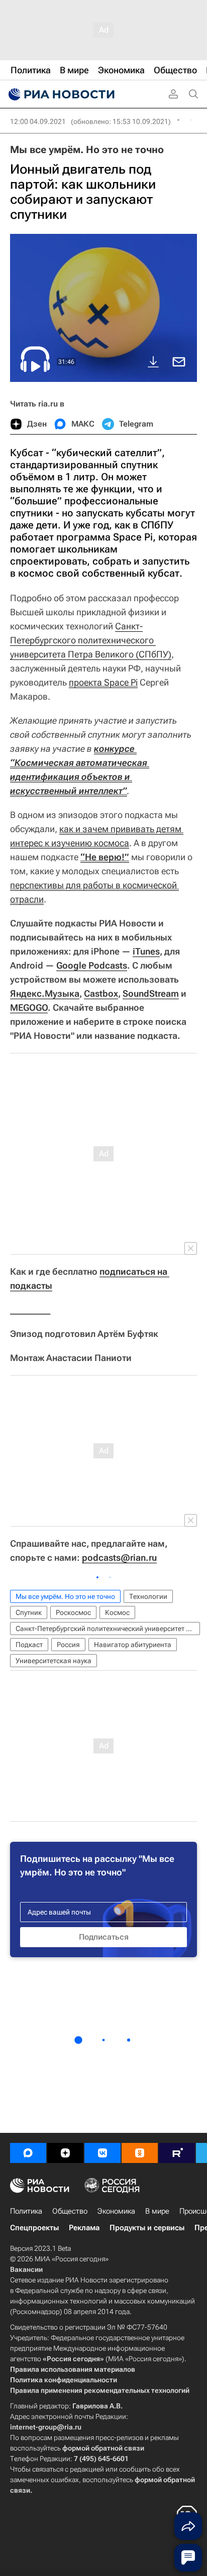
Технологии (148, 1596)
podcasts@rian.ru (119, 1557)
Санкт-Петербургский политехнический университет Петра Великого (108, 1629)
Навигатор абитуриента (133, 1645)
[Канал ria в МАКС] (28, 2153)
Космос (117, 1612)
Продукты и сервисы (147, 2228)
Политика (26, 2211)
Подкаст (29, 1645)
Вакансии (26, 2269)
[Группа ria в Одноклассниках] (140, 2153)
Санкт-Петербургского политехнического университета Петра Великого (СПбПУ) (91, 640)
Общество (70, 2211)
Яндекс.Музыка (45, 993)
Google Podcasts (92, 965)
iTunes (146, 951)
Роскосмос (73, 1612)
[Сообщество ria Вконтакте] (102, 2153)
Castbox (101, 993)
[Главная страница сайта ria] (60, 94)
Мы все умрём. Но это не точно (87, 150)
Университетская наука (54, 1661)
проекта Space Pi (103, 682)
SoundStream (151, 993)
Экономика (116, 2211)
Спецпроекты (34, 2228)
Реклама (84, 2228)
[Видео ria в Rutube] (177, 2153)
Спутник (29, 1612)
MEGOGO (29, 1007)
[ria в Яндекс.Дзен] (65, 2153)
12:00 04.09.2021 (38, 121)
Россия (68, 1645)
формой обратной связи (103, 2448)
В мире (157, 2211)
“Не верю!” (105, 857)
